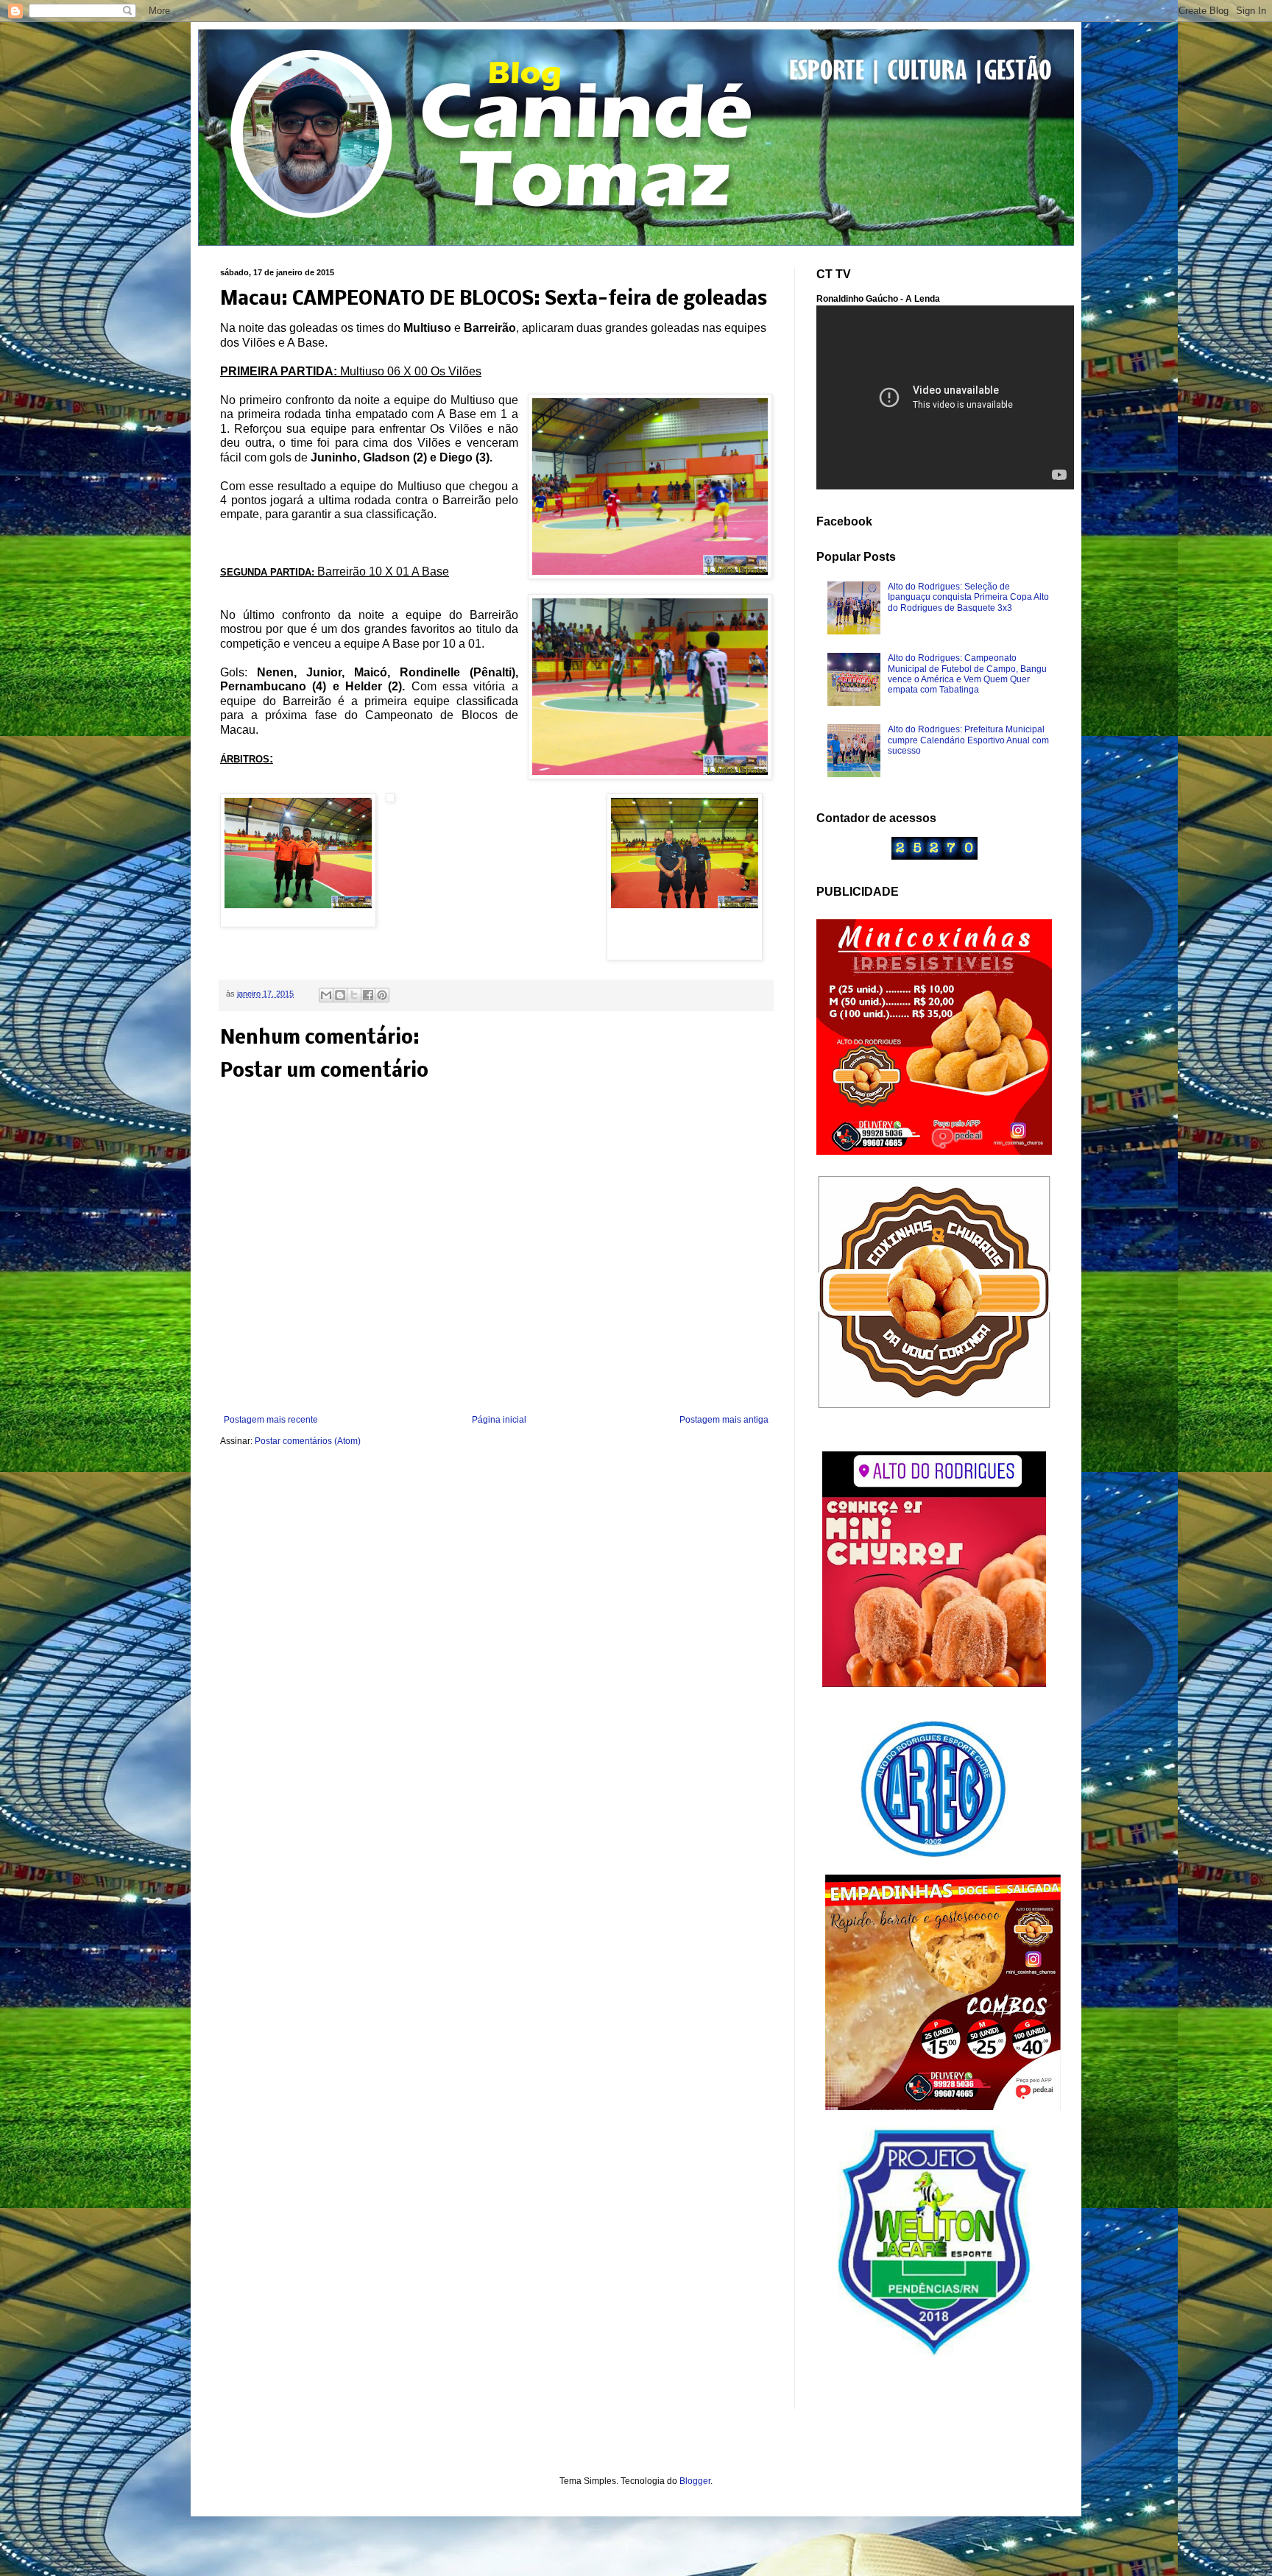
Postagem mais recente (271, 1420)
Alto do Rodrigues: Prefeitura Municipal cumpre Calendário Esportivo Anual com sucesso (968, 740)
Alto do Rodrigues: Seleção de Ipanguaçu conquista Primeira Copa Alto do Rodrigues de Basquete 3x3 (968, 597)
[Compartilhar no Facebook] (368, 995)
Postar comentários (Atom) (308, 1441)
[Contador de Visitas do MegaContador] (934, 857)
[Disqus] (496, 1653)
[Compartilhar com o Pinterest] (382, 995)
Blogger (695, 2481)
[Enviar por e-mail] (326, 995)
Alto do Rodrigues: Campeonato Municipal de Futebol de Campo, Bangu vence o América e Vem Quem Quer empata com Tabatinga (967, 674)
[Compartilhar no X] (354, 995)
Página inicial (499, 1420)
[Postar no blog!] (340, 995)
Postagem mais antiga (724, 1420)
